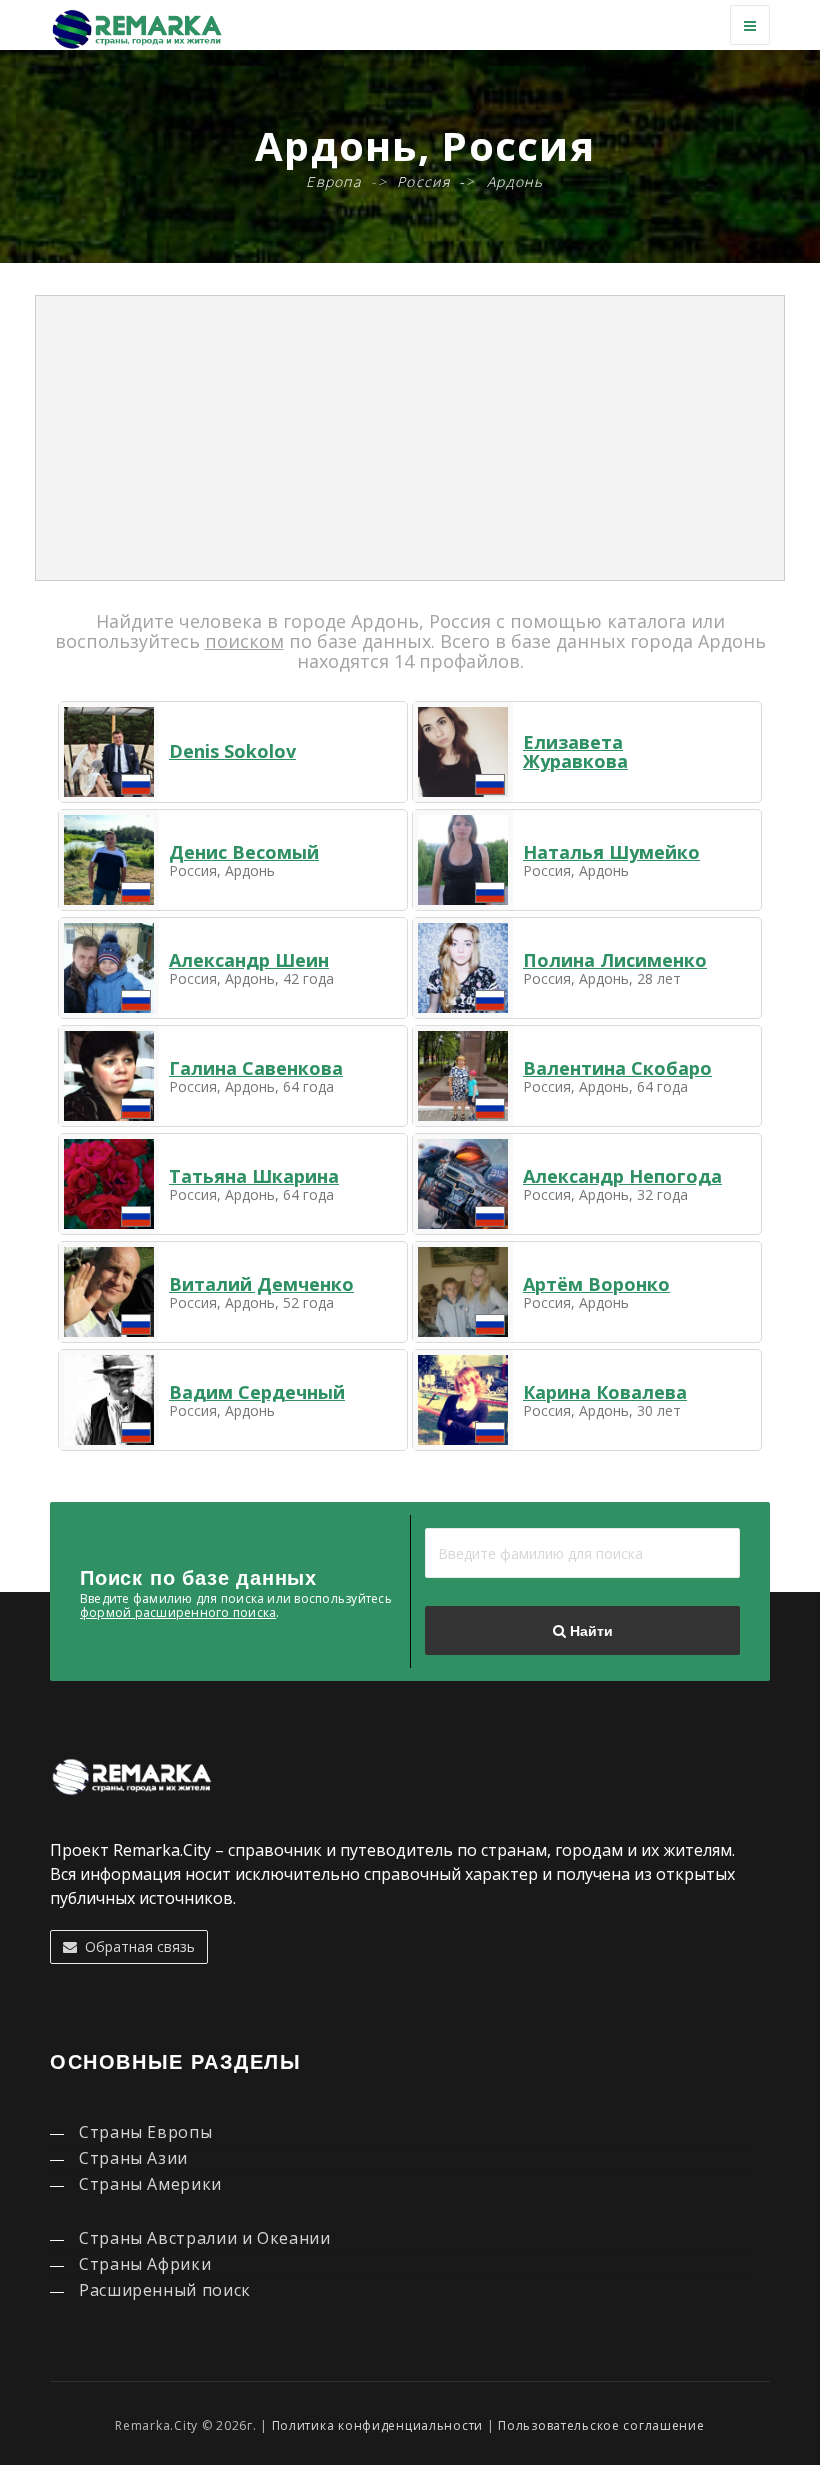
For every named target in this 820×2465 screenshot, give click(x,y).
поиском (244, 641)
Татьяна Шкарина (254, 1176)
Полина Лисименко (615, 960)
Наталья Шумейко (611, 852)
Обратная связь (136, 1946)
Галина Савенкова (256, 1068)
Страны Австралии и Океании (205, 2238)
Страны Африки (145, 2264)
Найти (589, 1631)
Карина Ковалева (605, 1392)
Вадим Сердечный (257, 1392)
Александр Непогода (622, 1176)
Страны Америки (150, 2184)
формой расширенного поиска (178, 1612)
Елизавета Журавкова (575, 752)
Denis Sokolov (232, 751)
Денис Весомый (244, 852)
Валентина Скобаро (617, 1068)
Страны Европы (145, 2132)
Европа (333, 181)
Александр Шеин (249, 960)
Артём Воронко (596, 1284)
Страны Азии (133, 2158)
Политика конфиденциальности (377, 2425)
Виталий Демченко (261, 1284)
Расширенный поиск (165, 2290)
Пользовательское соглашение (601, 2425)
